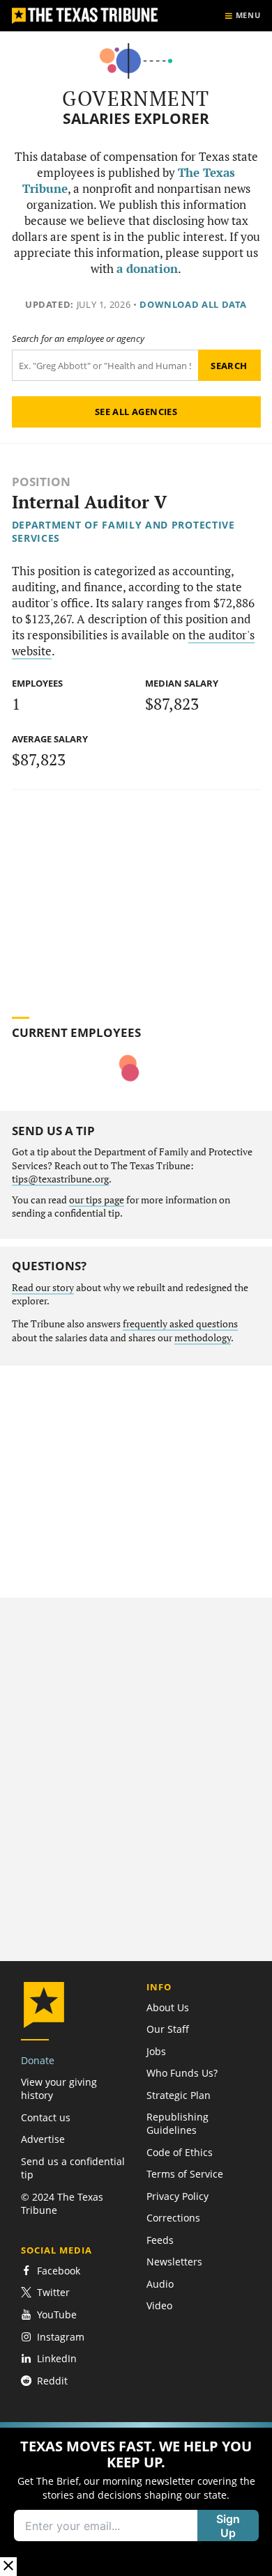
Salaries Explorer (136, 119)
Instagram (61, 2337)
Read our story (43, 1288)
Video (159, 2305)
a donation (147, 269)
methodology (203, 1338)
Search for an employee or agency (78, 339)
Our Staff (168, 2029)
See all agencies (136, 412)
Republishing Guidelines (177, 2123)
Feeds (160, 2240)
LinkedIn (57, 2358)
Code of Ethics (180, 2152)
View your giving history (59, 2089)
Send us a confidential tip (73, 2168)
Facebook (59, 2271)
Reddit (52, 2381)
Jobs (156, 2051)
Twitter (53, 2292)
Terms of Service (185, 2174)
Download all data (193, 304)
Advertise (43, 2139)
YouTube (57, 2315)
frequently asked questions (180, 1324)
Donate (38, 2060)
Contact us (46, 2117)
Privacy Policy (177, 2196)
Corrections (173, 2218)
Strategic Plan (179, 2095)
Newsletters (174, 2262)
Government (136, 98)
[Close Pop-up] (8, 2567)
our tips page (97, 1200)
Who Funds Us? (182, 2073)
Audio (160, 2284)
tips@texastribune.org (60, 1179)
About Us (168, 2007)
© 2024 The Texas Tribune (62, 2203)
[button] (136, 2499)
